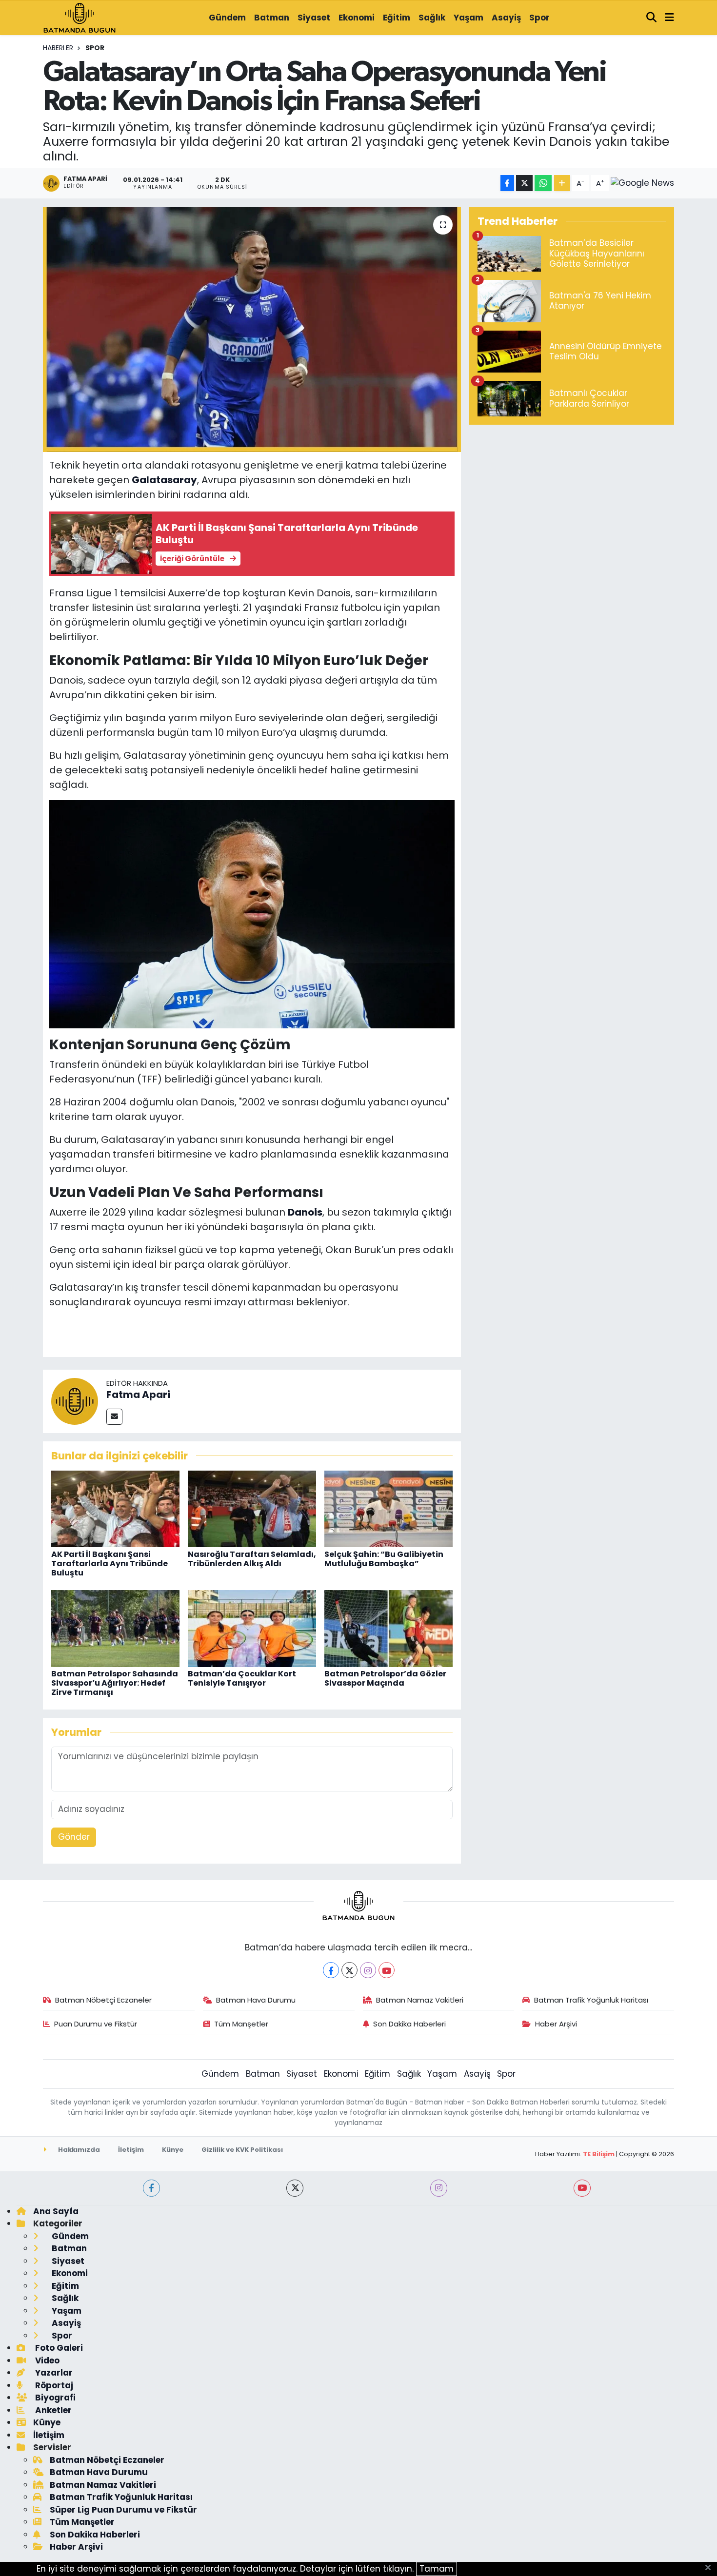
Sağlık (432, 18)
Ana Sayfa (56, 2211)
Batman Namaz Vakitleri (420, 2000)
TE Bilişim (599, 2154)
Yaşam (468, 18)
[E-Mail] (114, 1417)
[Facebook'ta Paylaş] (507, 183)
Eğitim (397, 18)
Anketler (52, 2410)
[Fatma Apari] (75, 1400)
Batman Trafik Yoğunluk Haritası (591, 2000)
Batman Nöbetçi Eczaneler (103, 2000)
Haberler (58, 48)
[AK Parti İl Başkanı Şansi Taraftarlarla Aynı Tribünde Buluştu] (115, 1508)
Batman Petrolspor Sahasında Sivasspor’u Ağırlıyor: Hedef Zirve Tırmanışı (115, 1683)
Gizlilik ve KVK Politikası (242, 2150)
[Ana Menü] (669, 18)
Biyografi (54, 2398)
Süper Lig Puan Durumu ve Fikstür (123, 2510)
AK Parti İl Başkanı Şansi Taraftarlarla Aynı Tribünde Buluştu (110, 1563)
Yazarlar (53, 2373)
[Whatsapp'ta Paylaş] (543, 183)
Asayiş (506, 18)
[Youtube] (387, 1970)
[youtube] (582, 2188)
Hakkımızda (78, 2150)
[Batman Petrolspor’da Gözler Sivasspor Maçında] (388, 1628)
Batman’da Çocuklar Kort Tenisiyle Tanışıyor (242, 1678)
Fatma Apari (138, 1395)
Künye (173, 2150)
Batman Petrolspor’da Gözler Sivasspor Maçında (385, 1678)
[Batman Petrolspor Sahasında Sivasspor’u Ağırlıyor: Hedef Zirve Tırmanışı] (115, 1628)
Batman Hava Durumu (256, 2000)
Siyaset (314, 18)
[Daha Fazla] (562, 183)
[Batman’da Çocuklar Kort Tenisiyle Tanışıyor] (252, 1628)
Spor (539, 18)
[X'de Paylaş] (524, 183)
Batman (272, 18)
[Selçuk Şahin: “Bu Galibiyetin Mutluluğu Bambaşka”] (388, 1508)
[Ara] (652, 18)
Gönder (74, 1837)
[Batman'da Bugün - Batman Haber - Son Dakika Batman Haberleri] (80, 17)
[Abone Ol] (642, 183)
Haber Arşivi (556, 2024)
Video (46, 2360)
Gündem (227, 18)
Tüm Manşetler (241, 2024)
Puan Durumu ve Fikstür (96, 2024)
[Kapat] (711, 2568)
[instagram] (439, 2188)
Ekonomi (357, 18)
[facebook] (151, 2188)
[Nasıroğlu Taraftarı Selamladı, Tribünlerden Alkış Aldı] (252, 1508)
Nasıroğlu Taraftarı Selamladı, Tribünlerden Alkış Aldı (252, 1559)
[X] (349, 1970)
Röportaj (53, 2385)
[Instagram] (368, 1970)
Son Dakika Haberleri (409, 2024)
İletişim (131, 2150)
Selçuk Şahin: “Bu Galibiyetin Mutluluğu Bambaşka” (384, 1559)
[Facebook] (331, 1970)
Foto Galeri (58, 2348)
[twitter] (295, 2188)
